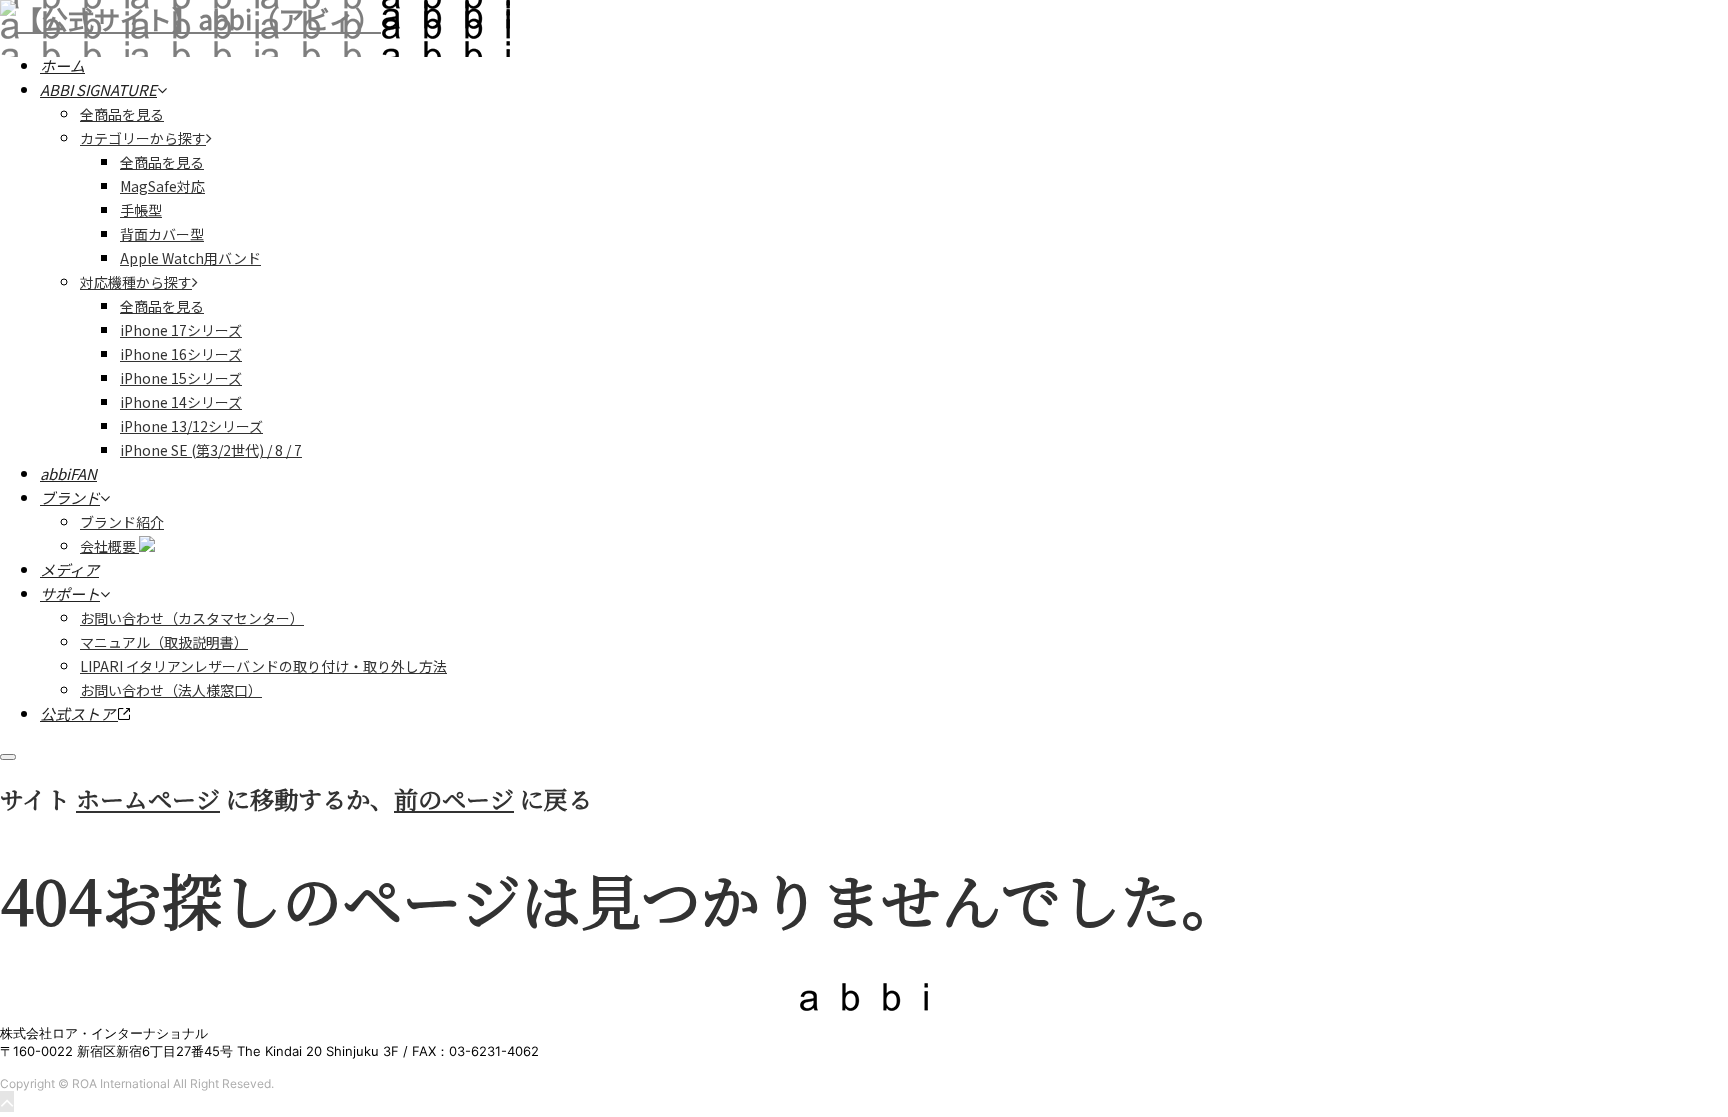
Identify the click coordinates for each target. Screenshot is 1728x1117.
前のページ (454, 798)
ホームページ (148, 798)
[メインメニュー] (8, 757)
